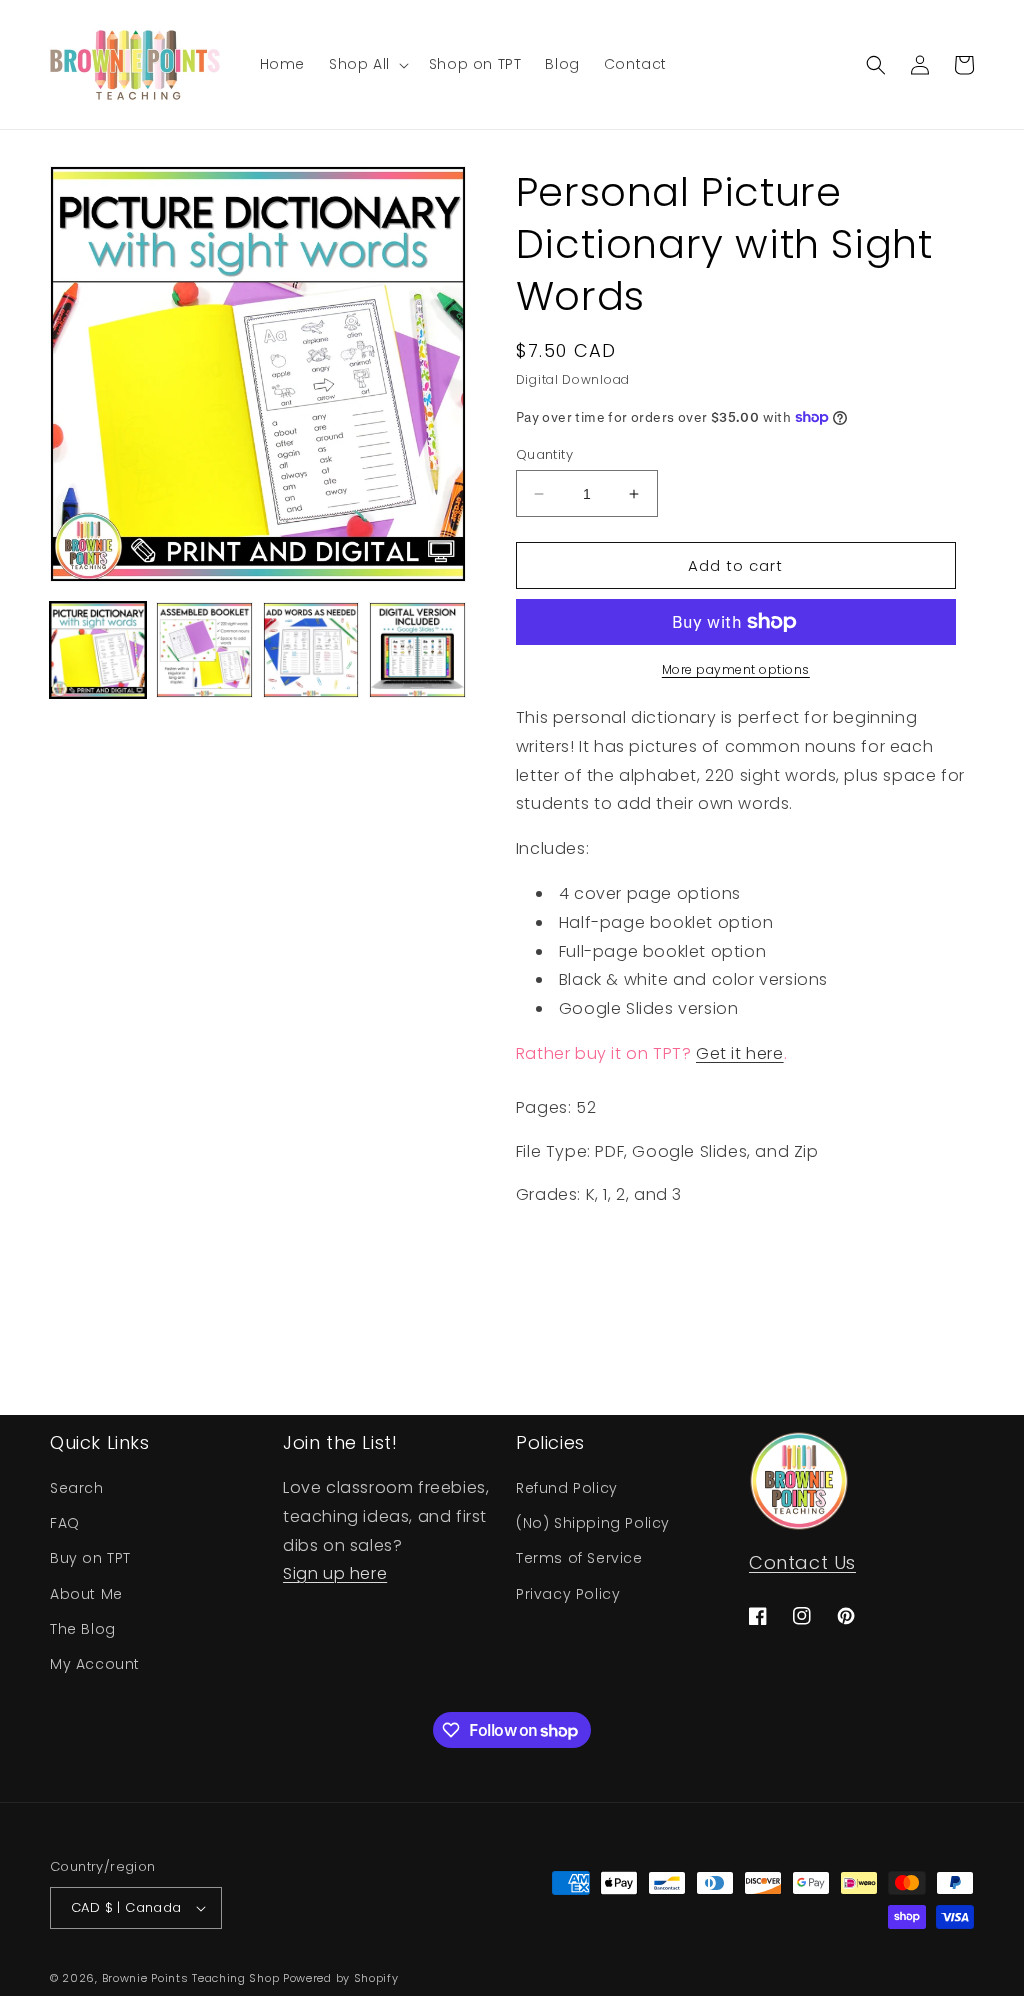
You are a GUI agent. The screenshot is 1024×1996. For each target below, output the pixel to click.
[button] (367, 64)
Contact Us (802, 1562)
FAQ (65, 1523)
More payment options (736, 669)
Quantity (544, 454)
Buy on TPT (90, 1558)
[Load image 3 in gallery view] (311, 650)
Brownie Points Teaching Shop (191, 1978)
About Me (86, 1594)
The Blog (83, 1629)
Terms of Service (579, 1558)
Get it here (740, 1053)
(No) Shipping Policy (593, 1523)
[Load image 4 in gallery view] (417, 650)
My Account (95, 1664)
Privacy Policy (568, 1594)
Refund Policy (567, 1488)
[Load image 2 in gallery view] (204, 650)
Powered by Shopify (341, 1978)
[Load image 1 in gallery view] (98, 650)
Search (77, 1488)
